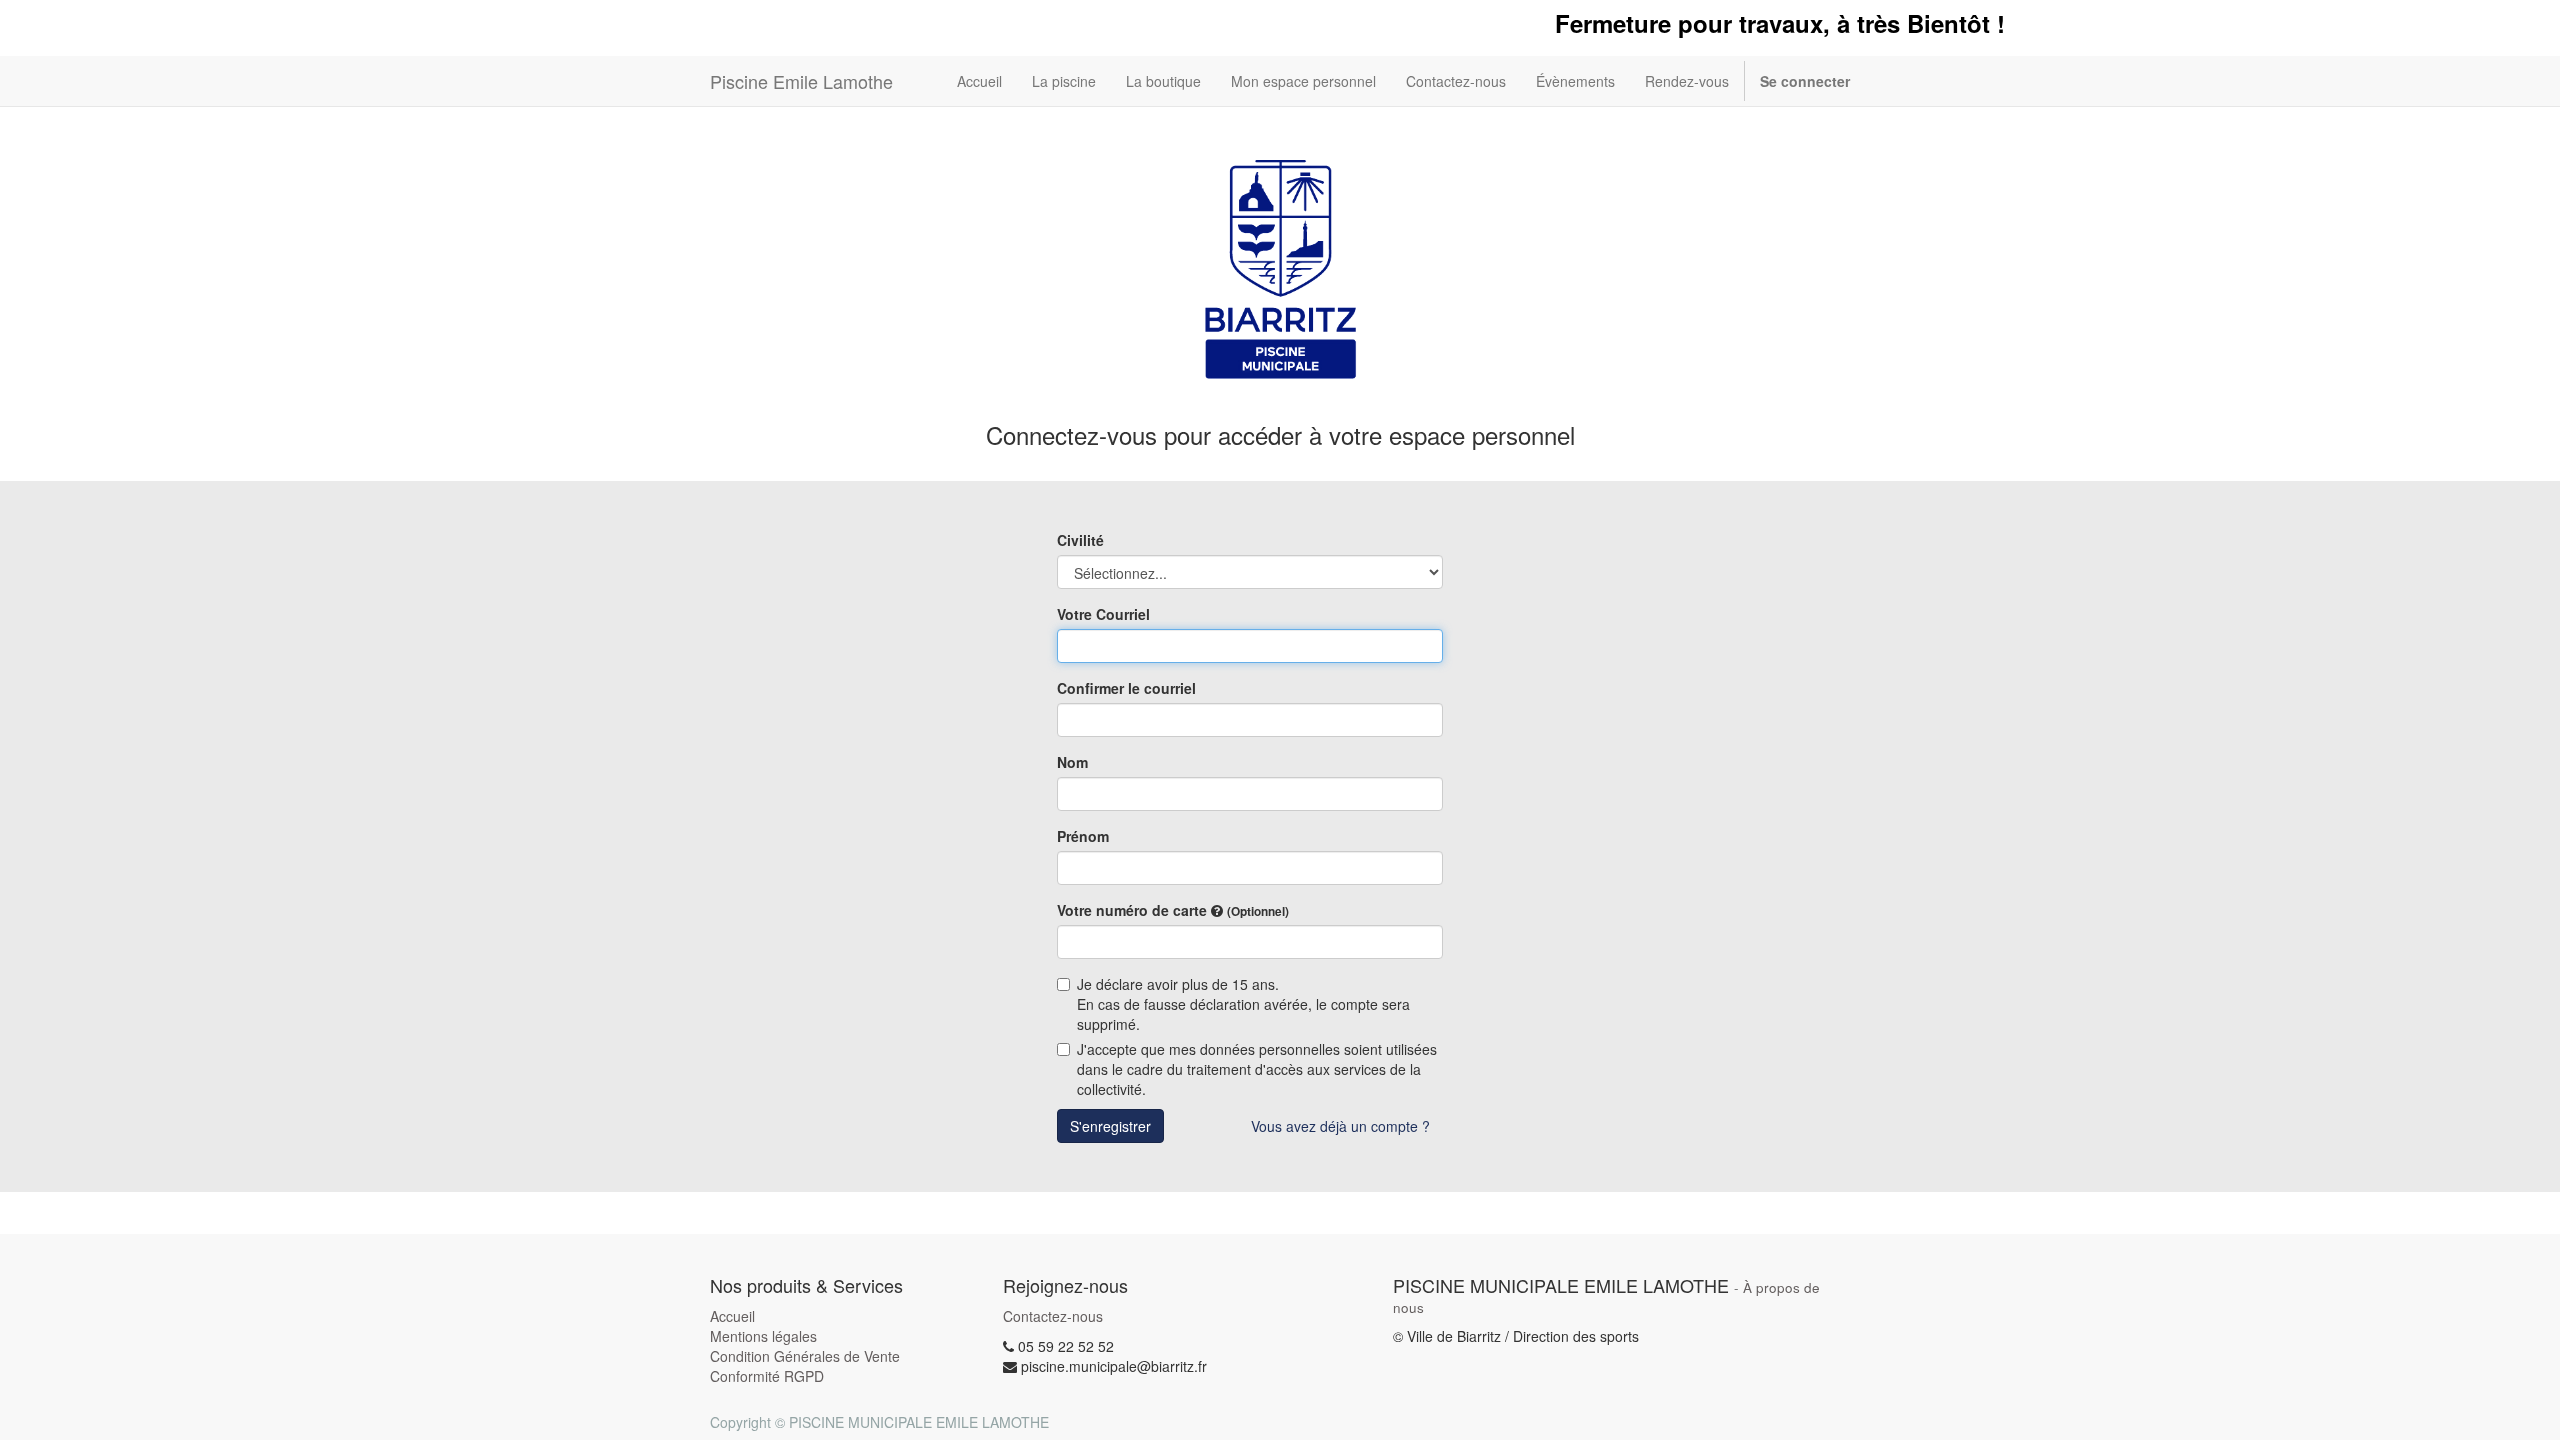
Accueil (732, 1316)
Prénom (1083, 836)
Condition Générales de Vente (805, 1356)
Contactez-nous (1053, 1316)
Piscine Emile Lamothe (801, 81)
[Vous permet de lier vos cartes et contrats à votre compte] (1217, 911)
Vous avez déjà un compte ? (1340, 1126)
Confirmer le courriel (1126, 688)
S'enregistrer (1110, 1126)
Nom (1072, 762)
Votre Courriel (1103, 614)
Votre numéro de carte (1173, 910)
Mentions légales (763, 1336)
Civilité (1080, 540)
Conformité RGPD (767, 1376)
